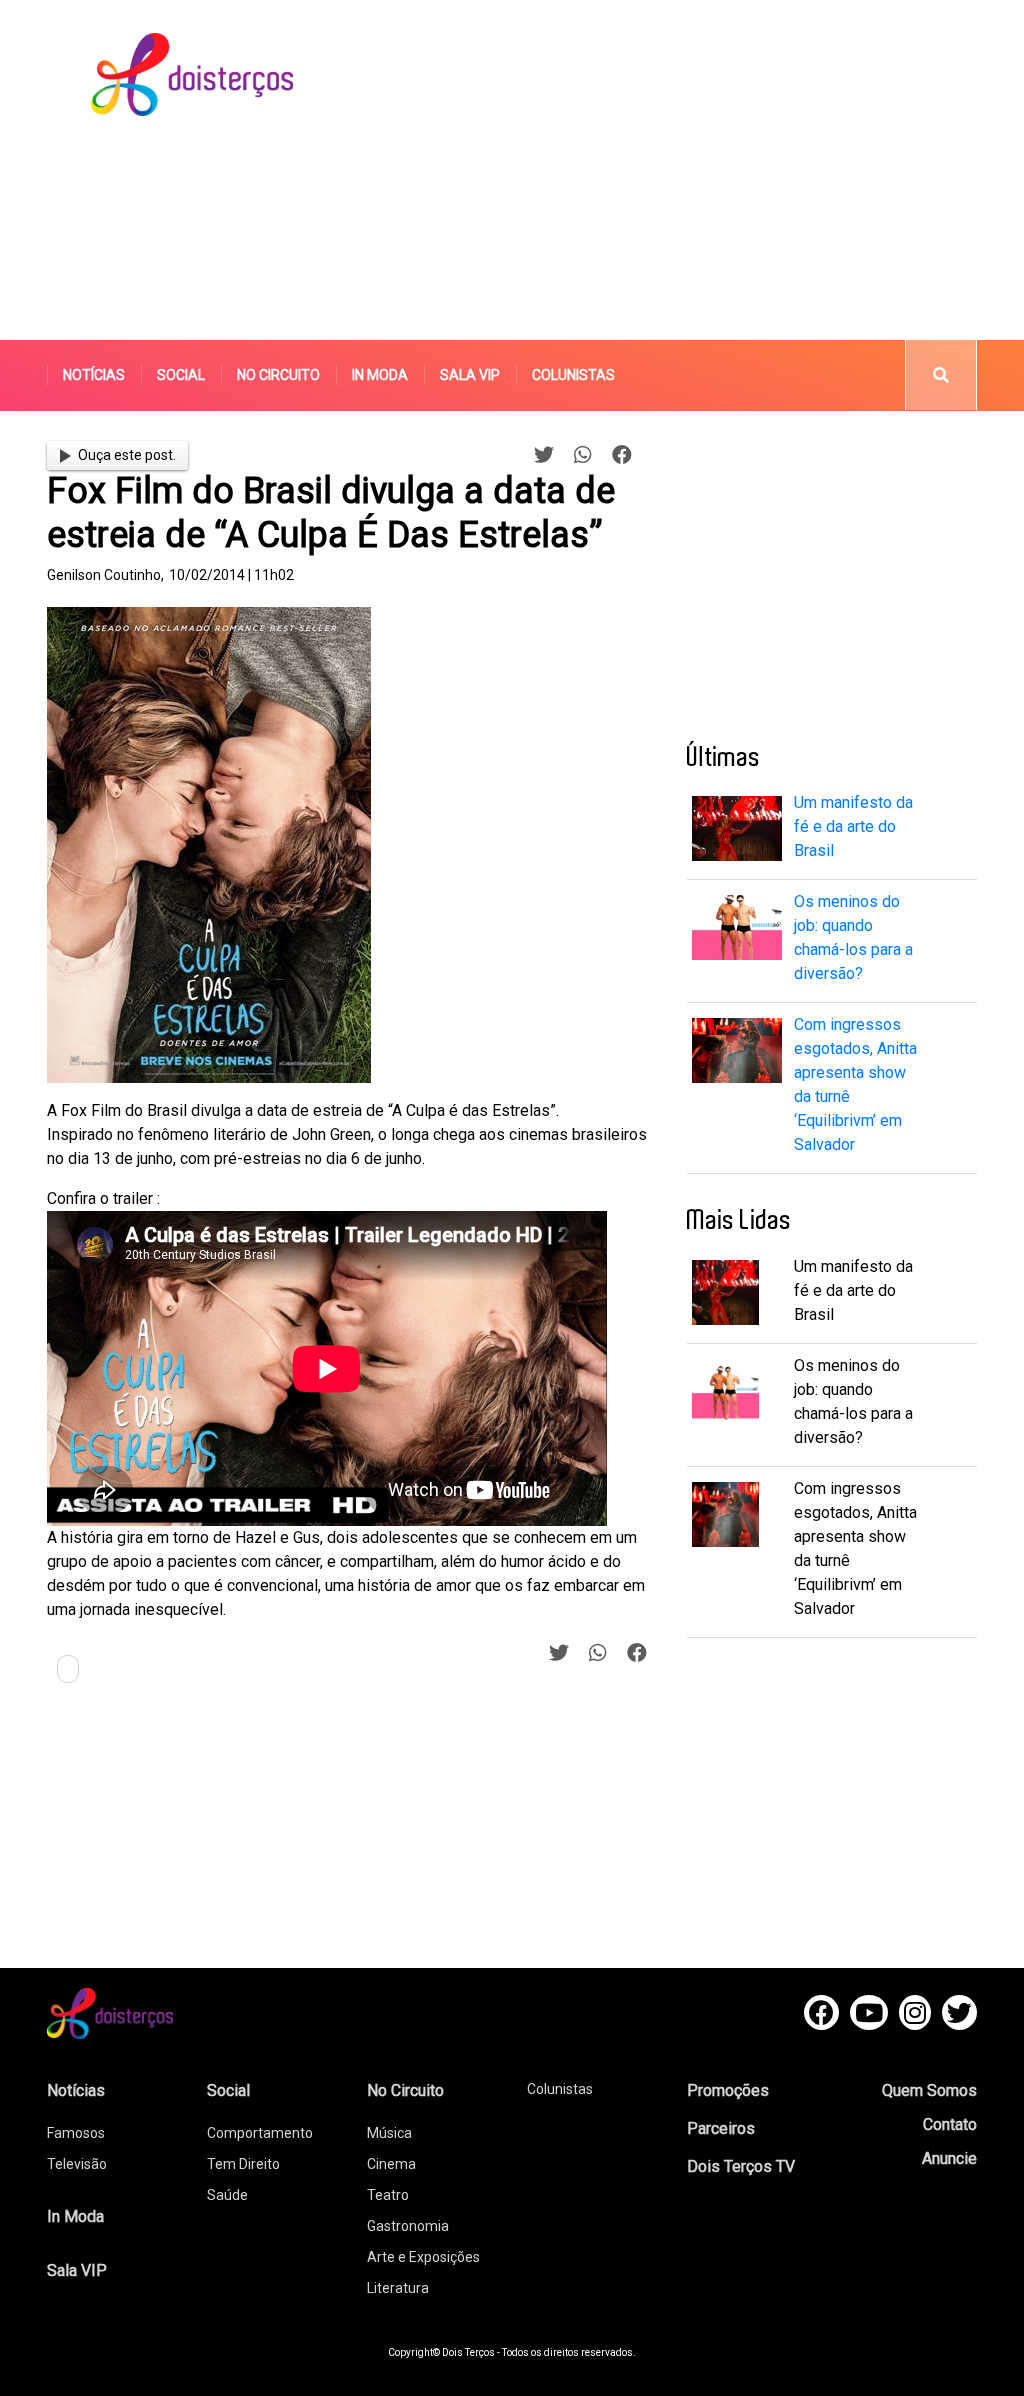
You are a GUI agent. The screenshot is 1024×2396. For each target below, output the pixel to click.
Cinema (391, 2164)
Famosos (76, 2133)
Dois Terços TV (741, 2166)
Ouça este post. (127, 455)
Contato (950, 2124)
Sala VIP (470, 375)
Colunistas (573, 375)
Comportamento (260, 2133)
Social (181, 375)
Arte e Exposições (423, 2257)
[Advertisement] (695, 170)
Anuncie (949, 2158)
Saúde (227, 2195)
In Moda (380, 375)
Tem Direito (243, 2164)
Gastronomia (408, 2226)
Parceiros (721, 2128)
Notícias (94, 375)
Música (389, 2133)
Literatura (398, 2288)
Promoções (728, 2090)
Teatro (388, 2195)
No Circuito (278, 375)
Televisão (77, 2164)
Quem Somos (929, 2090)
